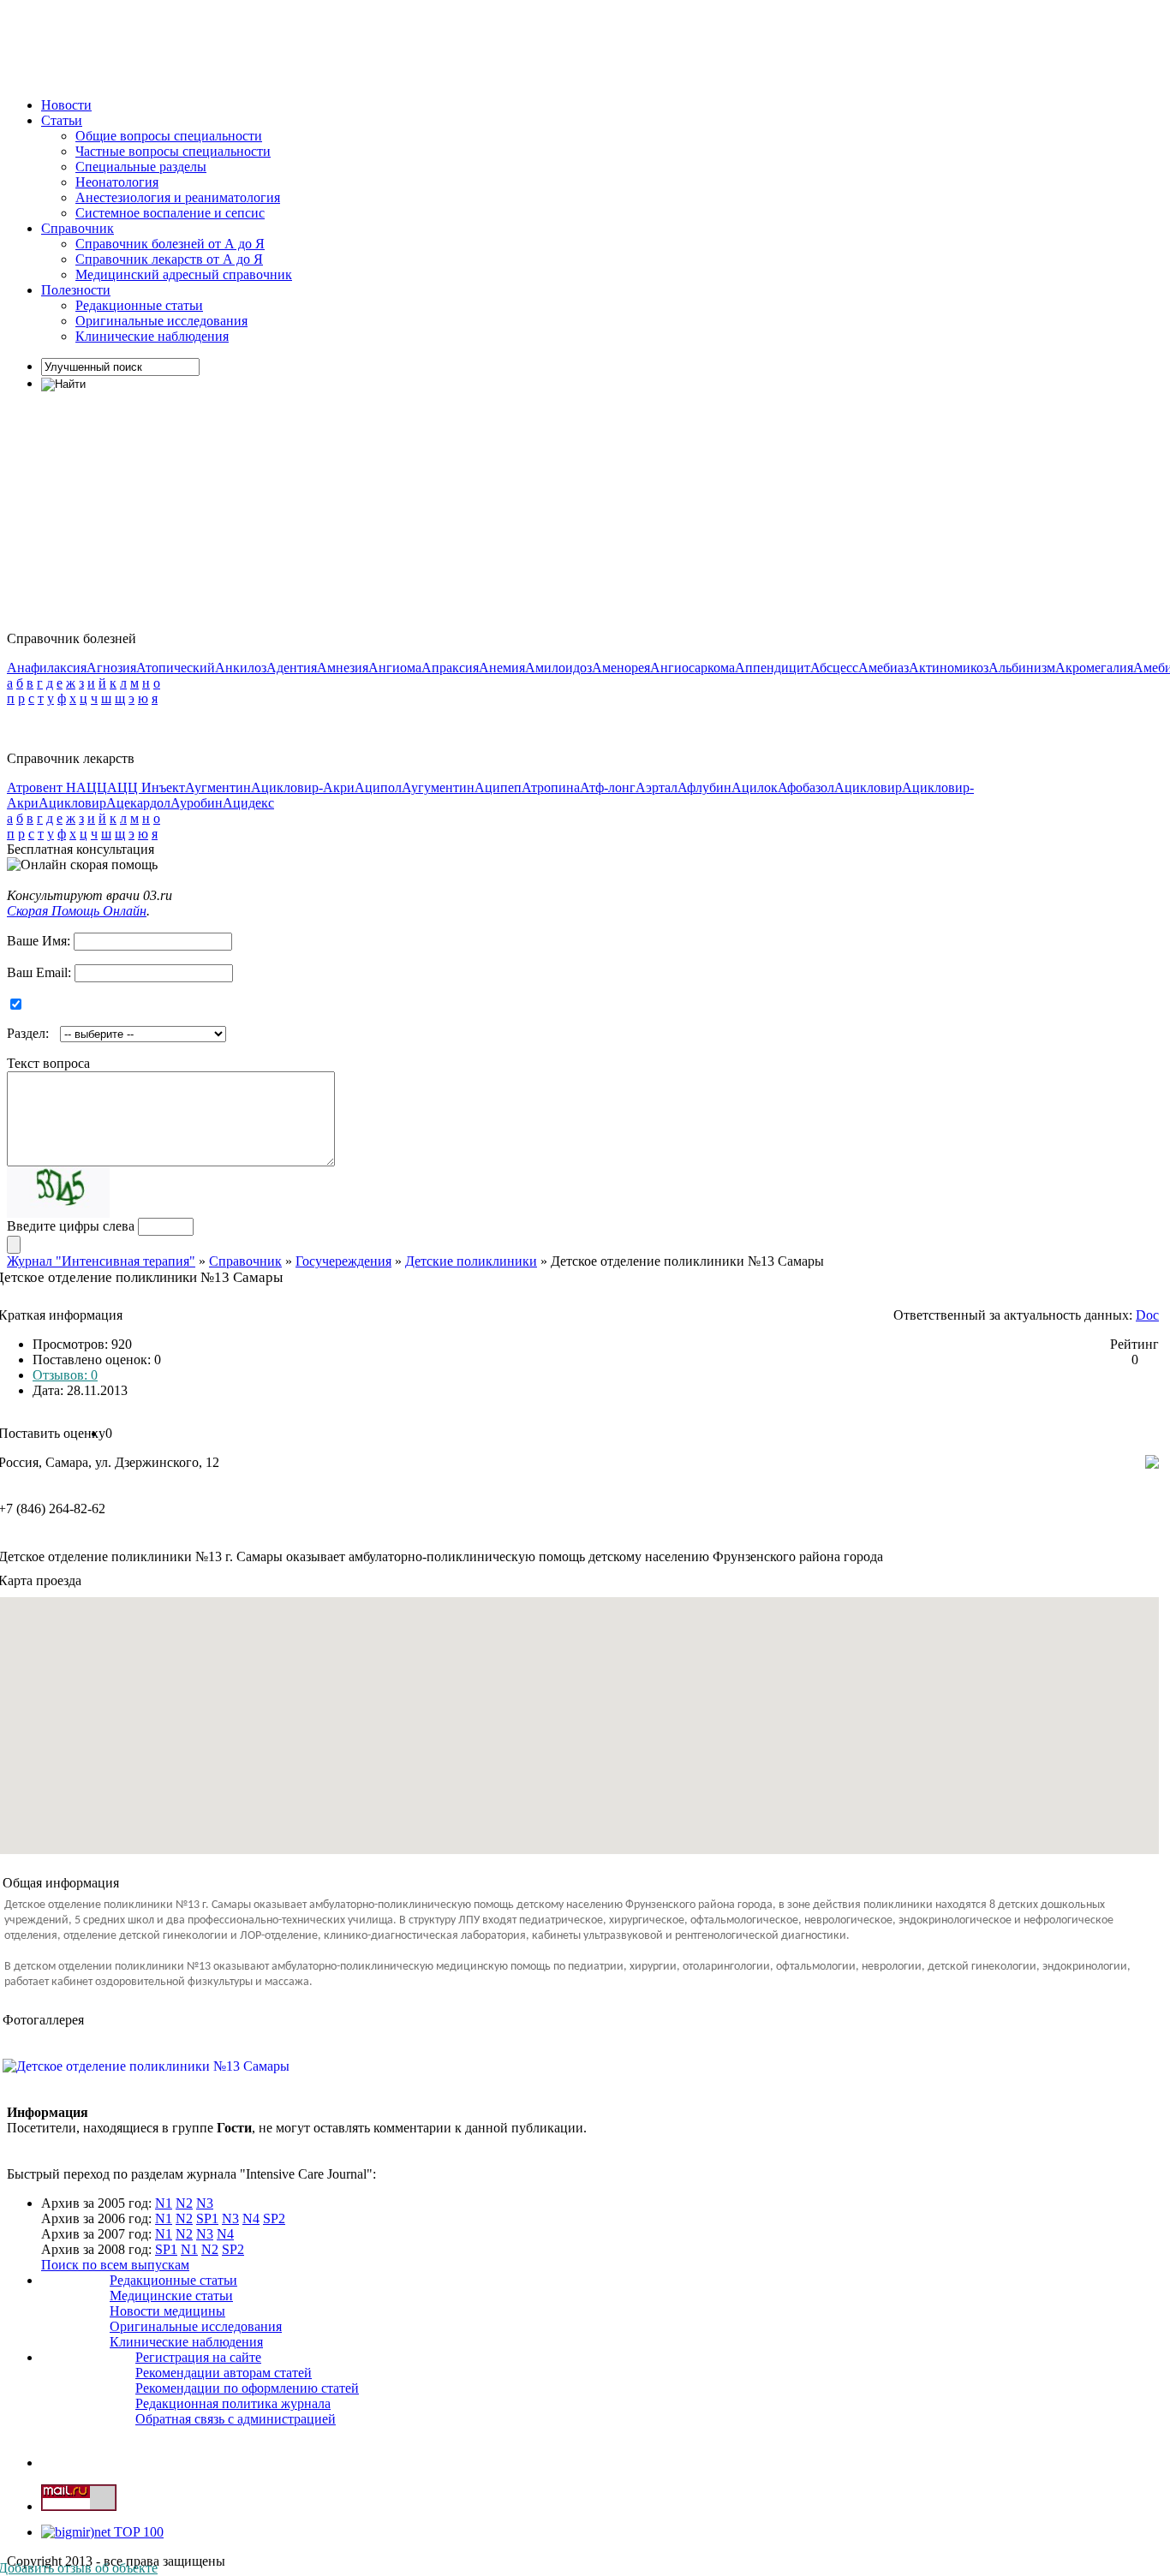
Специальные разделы (141, 167)
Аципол (378, 787)
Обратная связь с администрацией (236, 2419)
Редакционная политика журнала (233, 2403)
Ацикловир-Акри (303, 787)
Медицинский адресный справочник (184, 274)
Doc (1147, 1315)
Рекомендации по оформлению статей (247, 2388)
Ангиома (395, 668)
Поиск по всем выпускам (115, 2265)
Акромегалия (1094, 668)
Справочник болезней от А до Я (170, 244)
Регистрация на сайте (198, 2357)
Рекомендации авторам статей (224, 2373)
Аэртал (657, 787)
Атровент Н (42, 787)
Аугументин (438, 787)
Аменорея (621, 668)
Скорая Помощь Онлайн (77, 911)
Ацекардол (138, 803)
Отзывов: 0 (65, 1375)
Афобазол (806, 787)
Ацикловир (868, 787)
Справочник (78, 228)
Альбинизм (1022, 668)
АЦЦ (92, 787)
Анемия (502, 668)
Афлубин (704, 787)
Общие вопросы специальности (169, 136)
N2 (184, 2203)
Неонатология (117, 182)
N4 (251, 2218)
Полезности (76, 290)
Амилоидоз (558, 668)
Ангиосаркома (692, 668)
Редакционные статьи (139, 305)
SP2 (274, 2218)
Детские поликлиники (471, 1261)
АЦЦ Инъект (146, 787)
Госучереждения (343, 1261)
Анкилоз (241, 668)
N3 (205, 2203)
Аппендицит (773, 668)
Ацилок (755, 787)
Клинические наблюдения (152, 336)
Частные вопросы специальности (173, 151)
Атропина (551, 787)
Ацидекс (248, 803)
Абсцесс (834, 668)
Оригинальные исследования (161, 321)
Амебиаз (883, 668)
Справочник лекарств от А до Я (169, 259)
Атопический (176, 668)
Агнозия (111, 668)
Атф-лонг (608, 787)
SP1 (207, 2218)
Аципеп (498, 787)
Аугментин (218, 787)
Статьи (62, 120)
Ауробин (197, 803)
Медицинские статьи (171, 2296)
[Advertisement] (319, 45)
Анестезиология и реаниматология (178, 197)
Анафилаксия (47, 668)
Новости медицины (167, 2311)
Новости (66, 105)
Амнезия (343, 668)
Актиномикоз (949, 668)
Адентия (292, 668)
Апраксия (450, 668)
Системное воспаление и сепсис (170, 213)
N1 (164, 2203)
